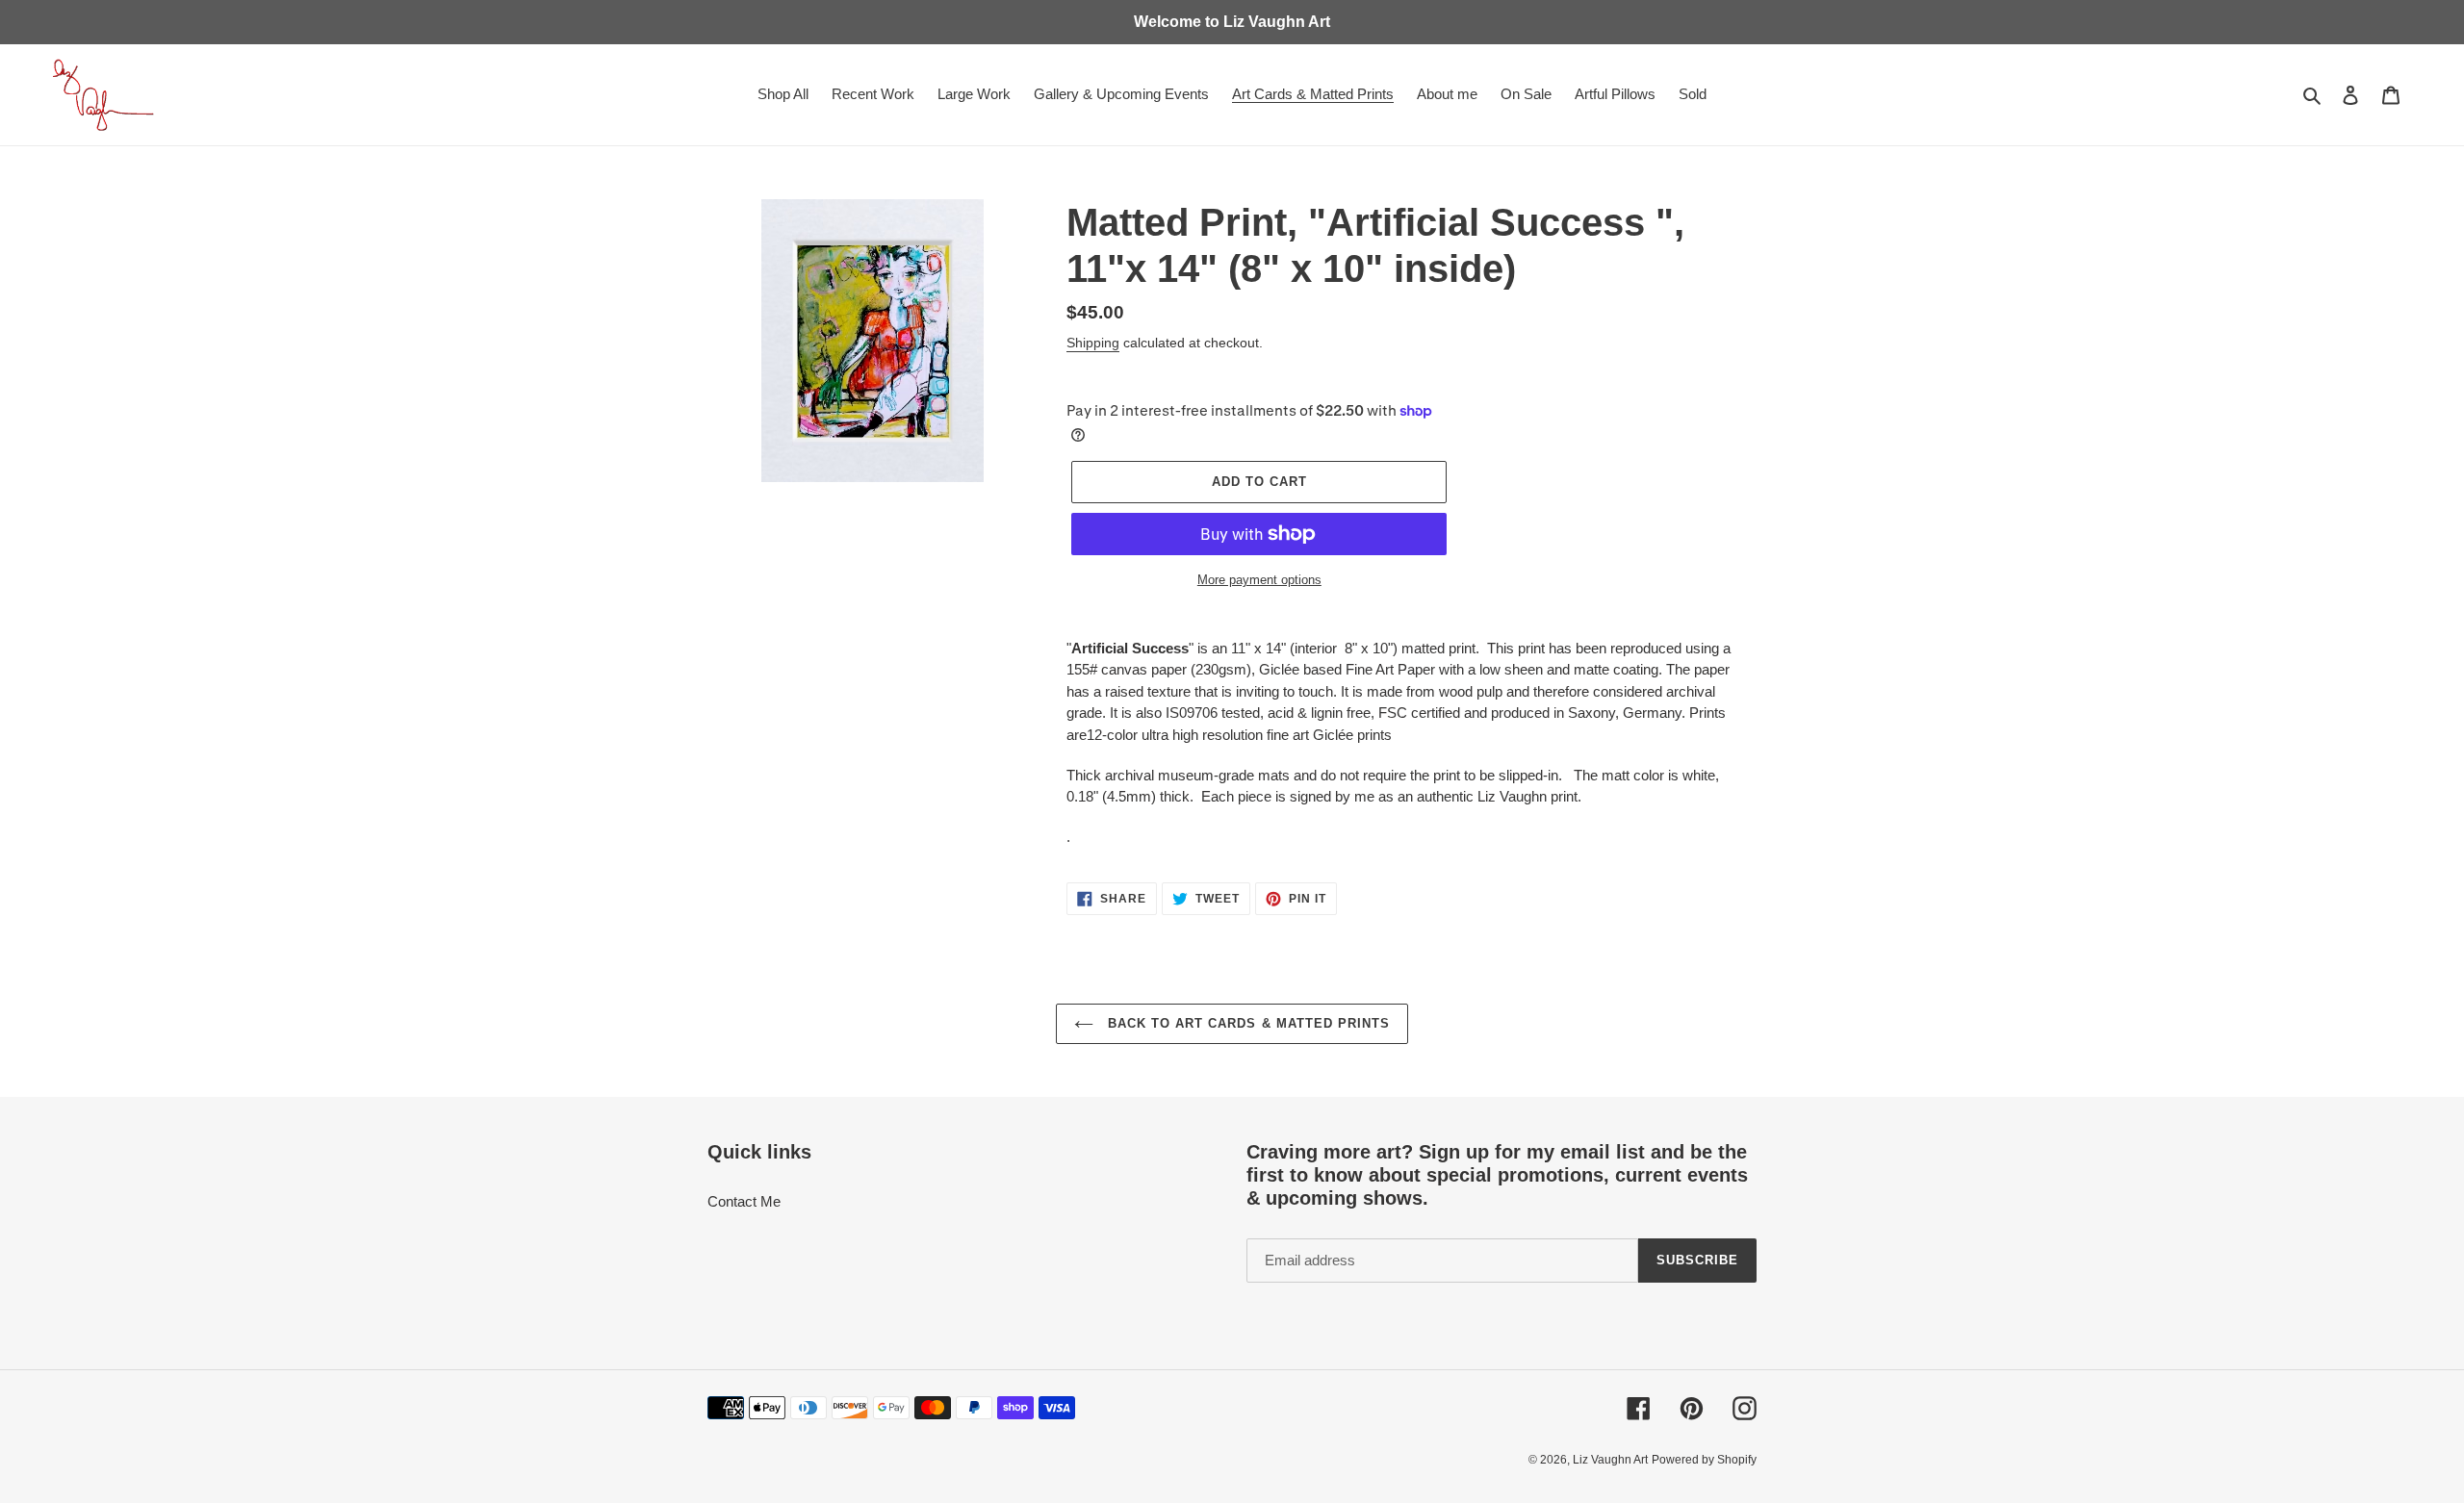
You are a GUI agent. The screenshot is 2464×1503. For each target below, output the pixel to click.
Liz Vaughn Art (1610, 1460)
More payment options (1259, 580)
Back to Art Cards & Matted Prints (1246, 1023)
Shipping (1093, 343)
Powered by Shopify (1704, 1460)
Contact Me (744, 1201)
